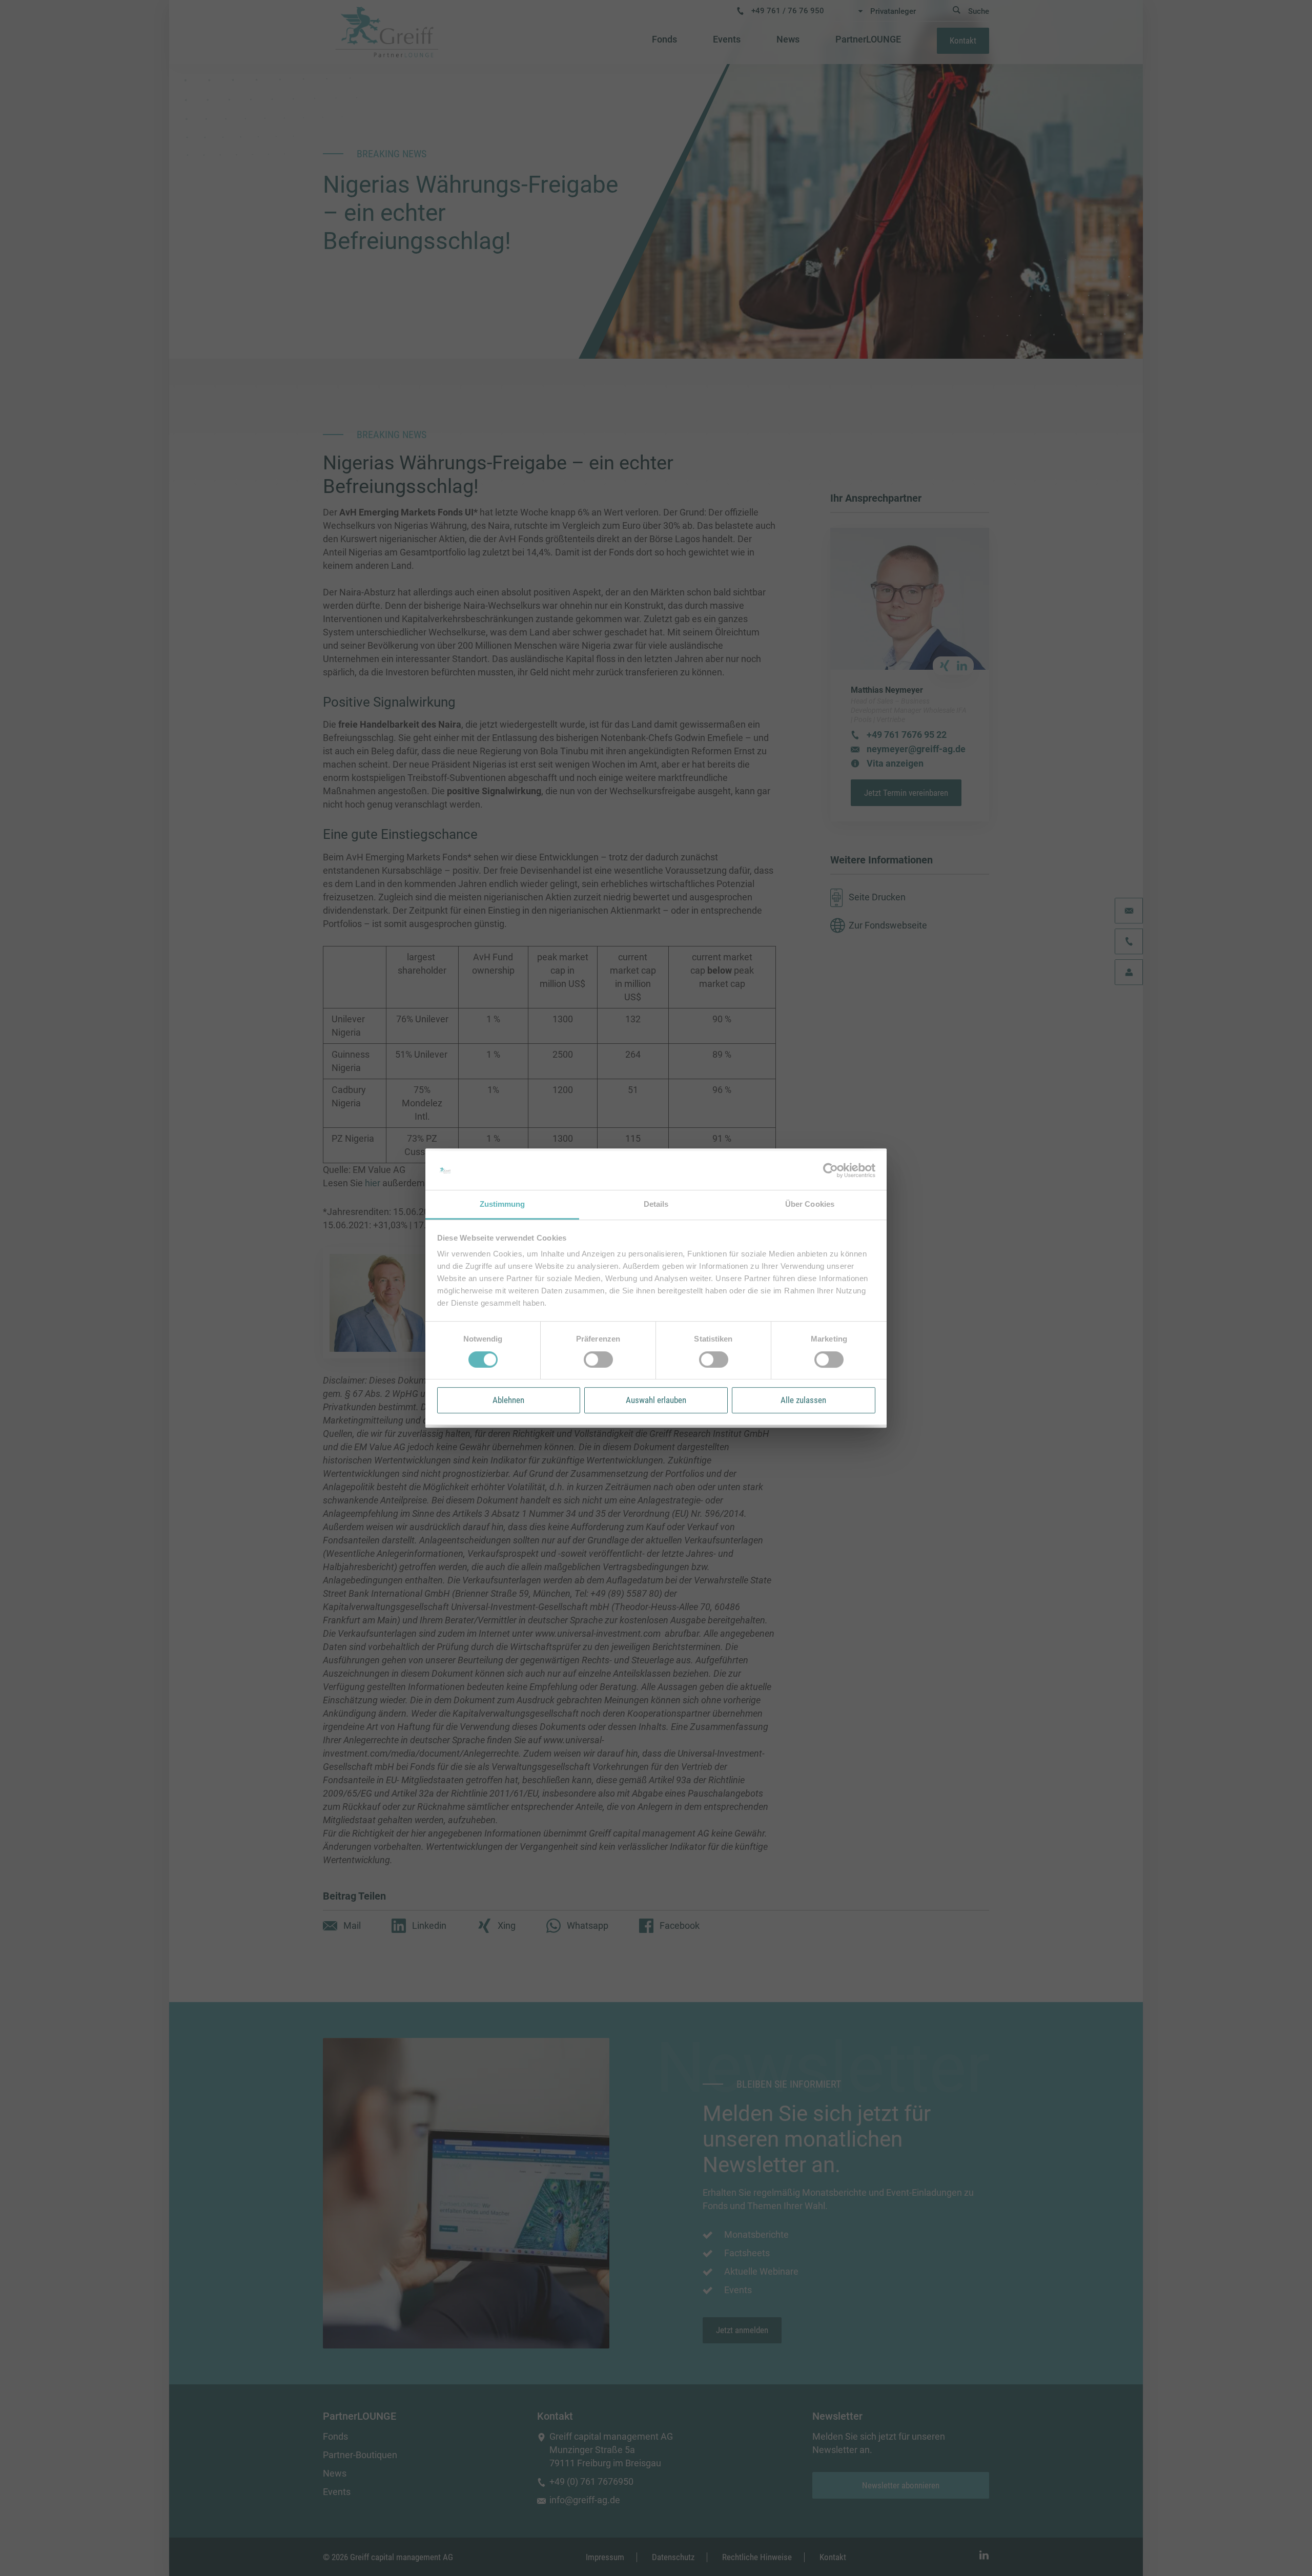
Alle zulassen (803, 1400)
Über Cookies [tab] (810, 1204)
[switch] (598, 1359)
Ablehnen (508, 1400)
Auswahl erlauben (656, 1400)
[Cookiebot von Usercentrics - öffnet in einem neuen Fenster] (831, 1170)
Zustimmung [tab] (503, 1204)
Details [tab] (656, 1204)
